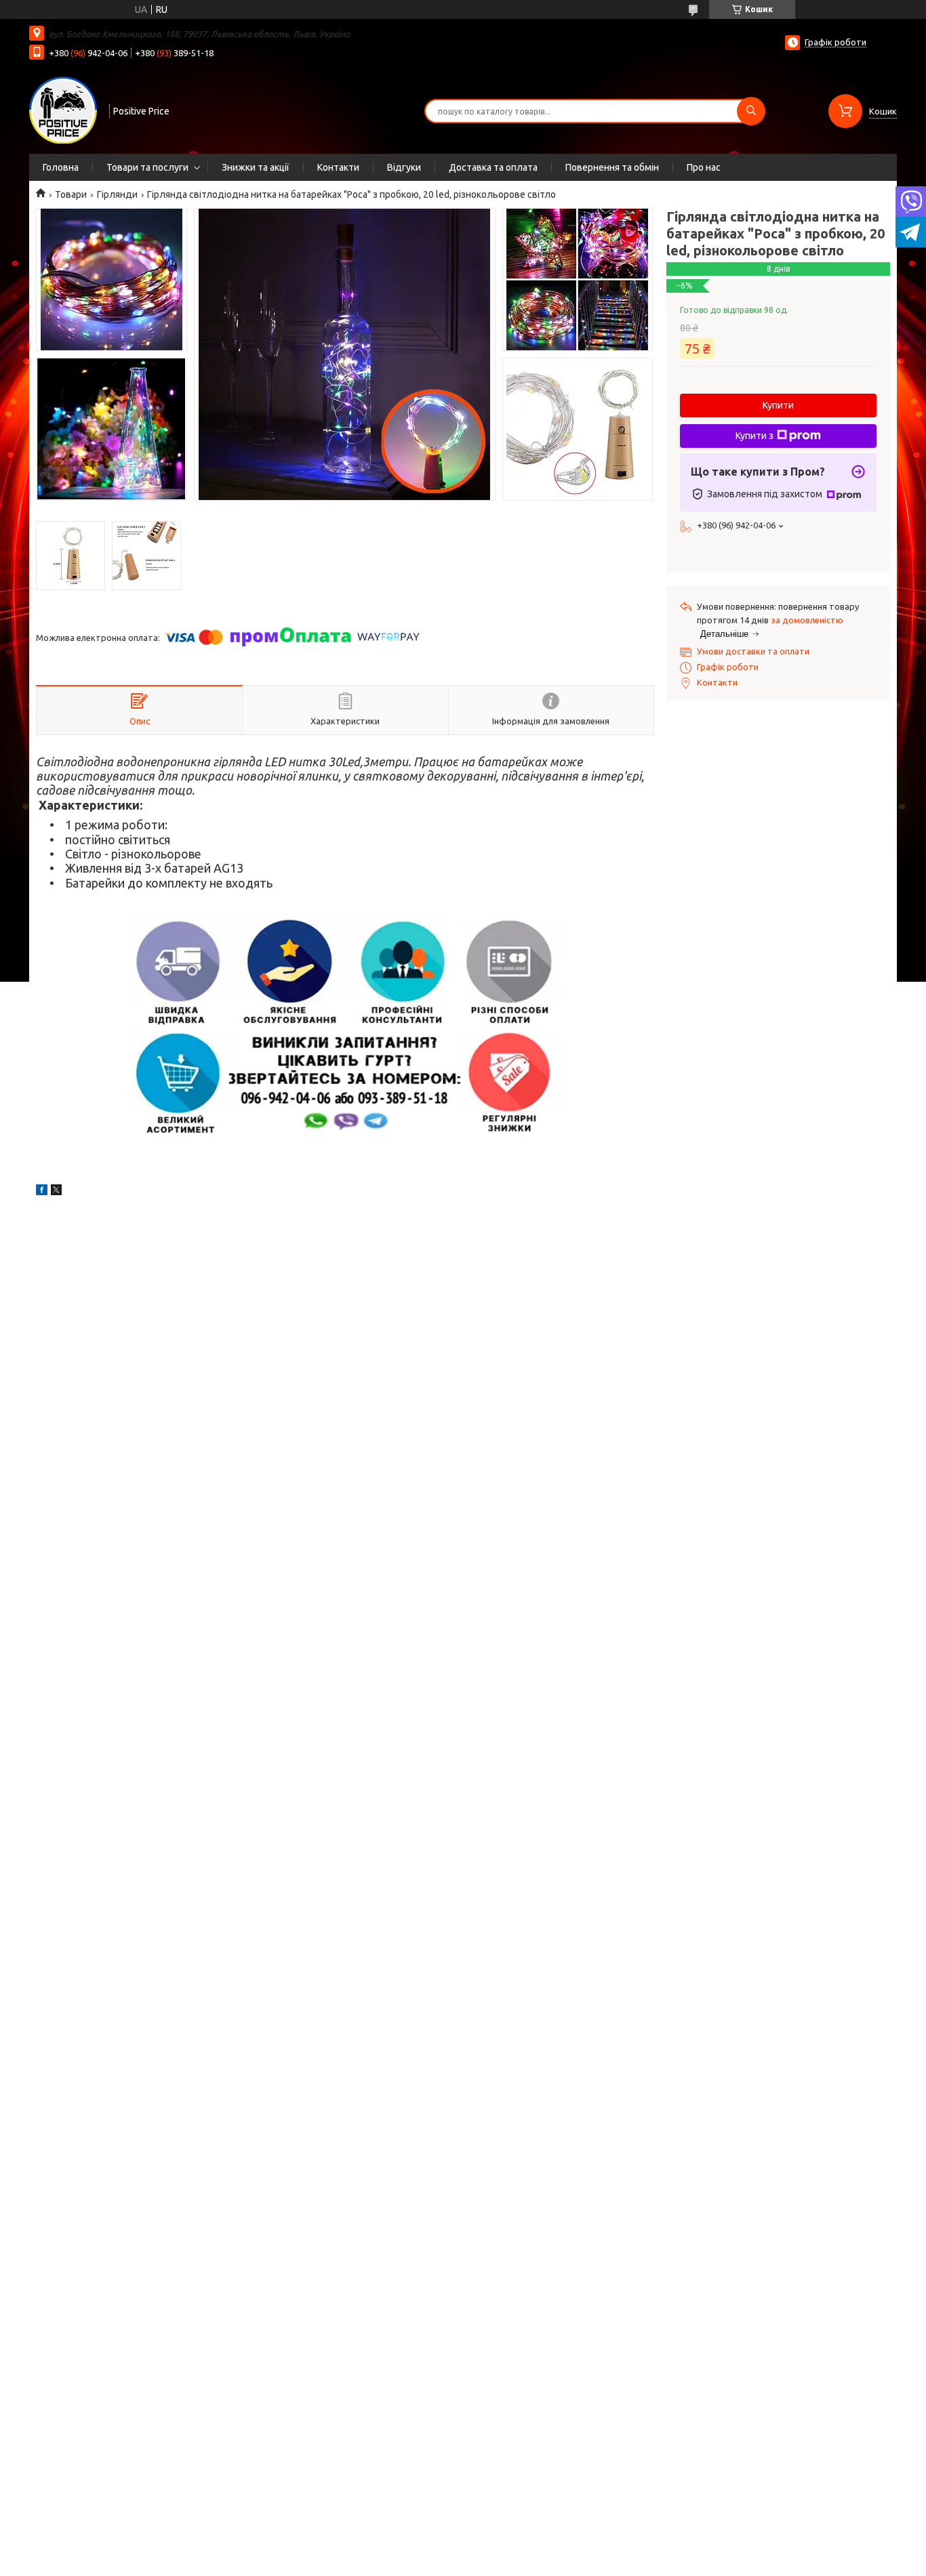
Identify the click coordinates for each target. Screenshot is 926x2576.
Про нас (704, 167)
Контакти (338, 167)
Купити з (754, 436)
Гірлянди (117, 194)
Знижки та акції (256, 167)
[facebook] (42, 1192)
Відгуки (404, 167)
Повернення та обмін (612, 167)
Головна (61, 167)
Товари (71, 194)
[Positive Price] (63, 110)
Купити (778, 405)
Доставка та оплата (493, 167)
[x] (56, 1192)
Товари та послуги (147, 167)
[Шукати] (751, 111)
